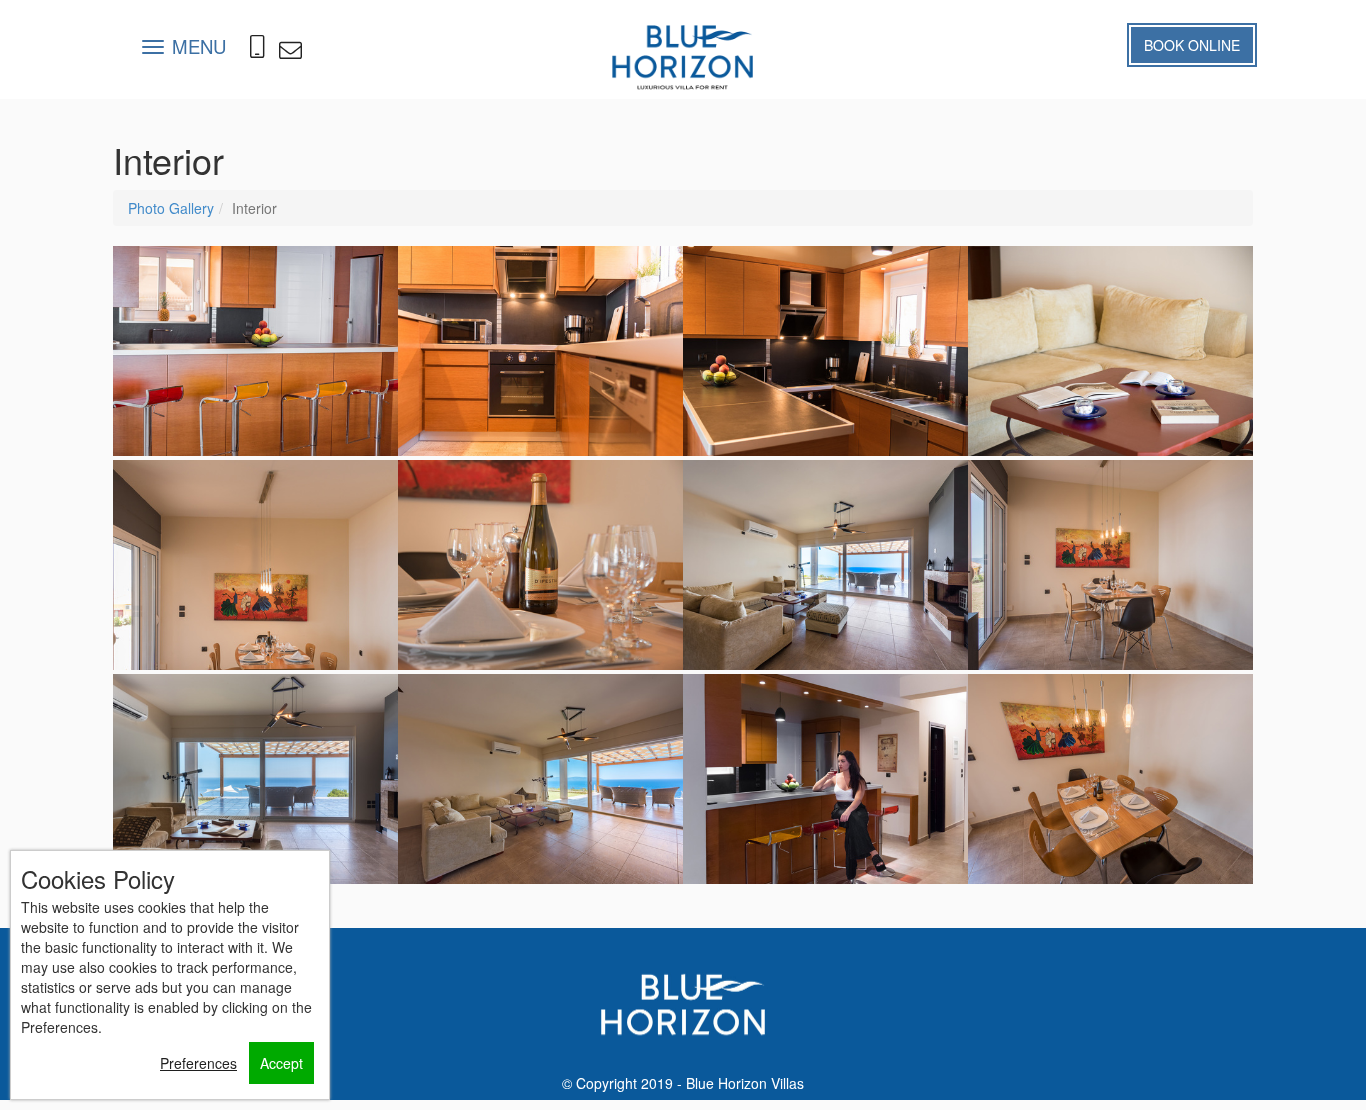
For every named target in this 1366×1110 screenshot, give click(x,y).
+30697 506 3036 (260, 55)
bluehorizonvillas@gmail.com (290, 50)
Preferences (198, 1063)
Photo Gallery (171, 208)
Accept (281, 1063)
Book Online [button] (1192, 45)
